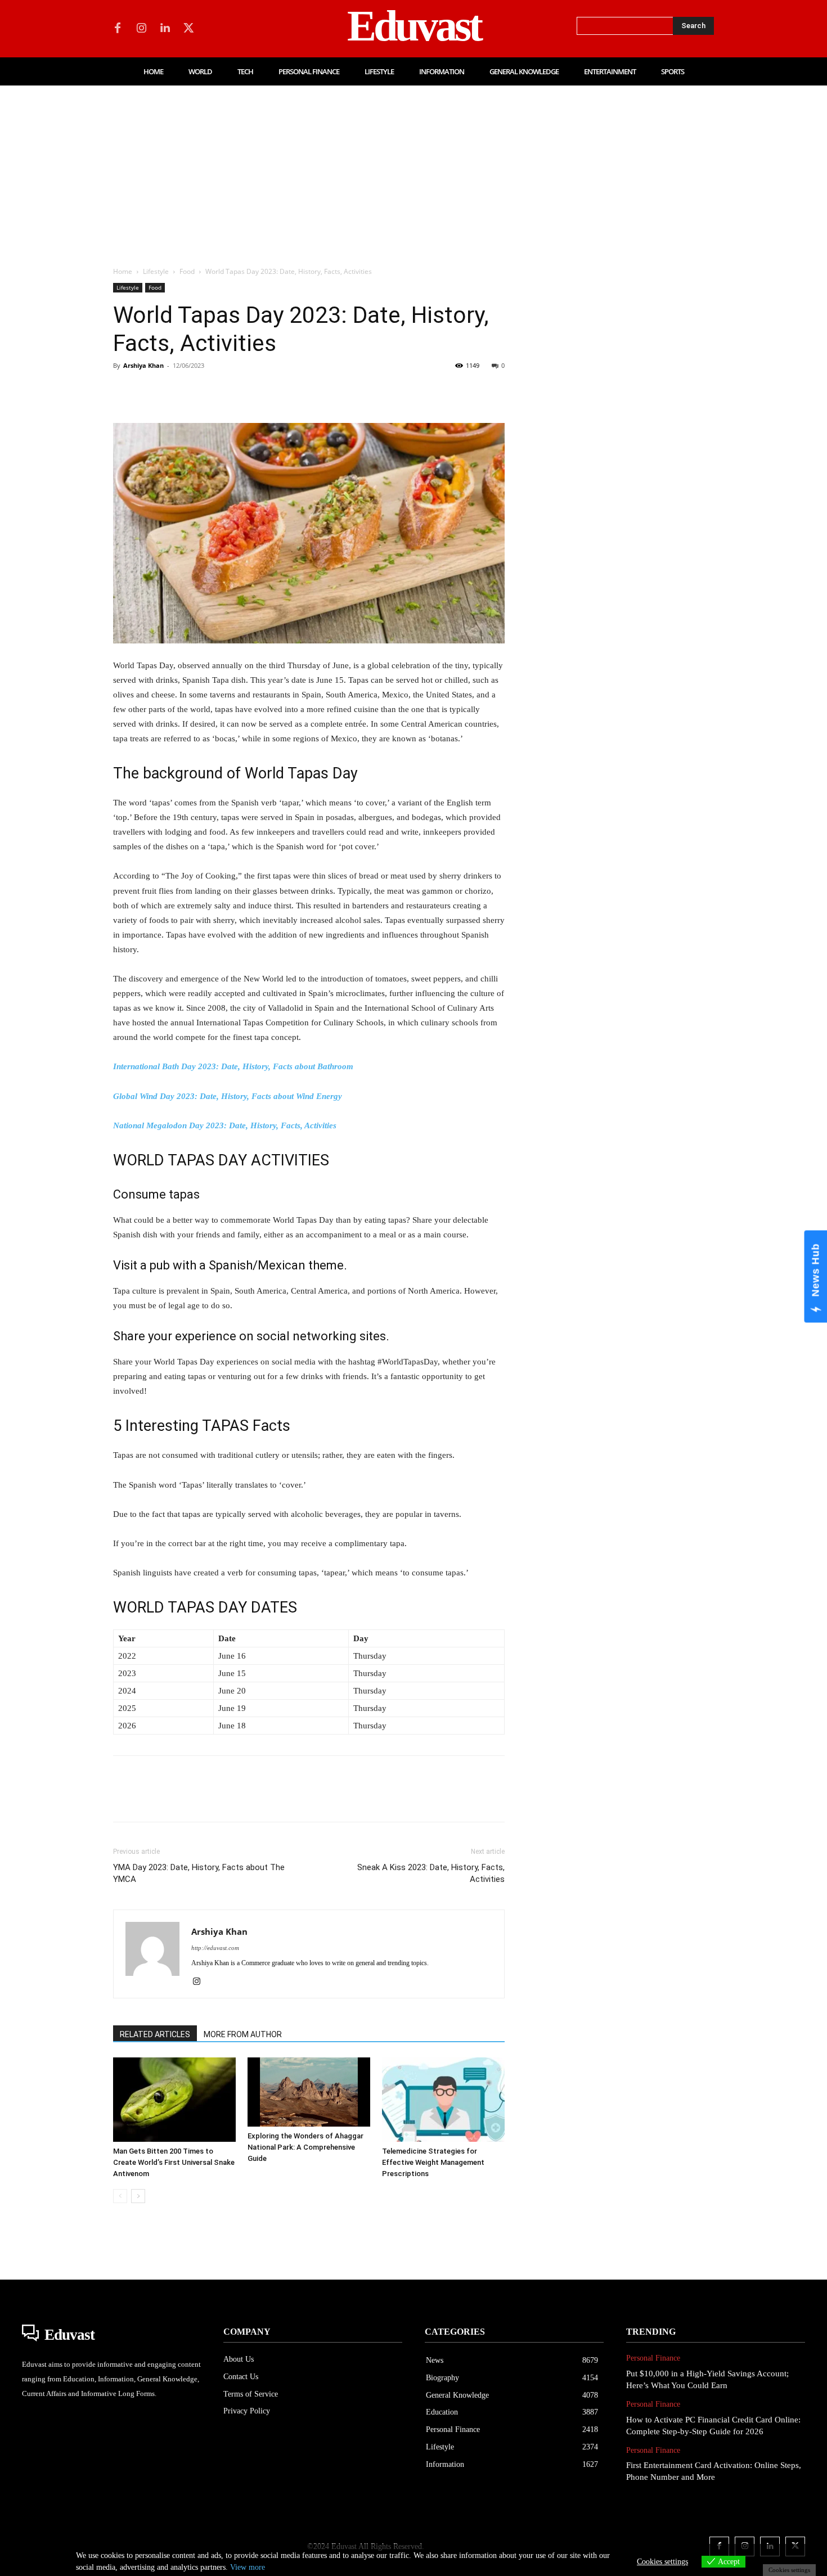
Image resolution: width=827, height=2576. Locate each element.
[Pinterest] (176, 391)
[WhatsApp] (202, 391)
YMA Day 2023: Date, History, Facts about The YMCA (199, 1873)
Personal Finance (653, 2358)
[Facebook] (118, 29)
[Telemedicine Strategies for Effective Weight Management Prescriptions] (443, 2100)
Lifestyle (156, 271)
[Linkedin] (165, 29)
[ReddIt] (254, 391)
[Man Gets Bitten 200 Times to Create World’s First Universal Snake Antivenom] (174, 2100)
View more (248, 2567)
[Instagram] (141, 29)
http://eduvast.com (215, 1948)
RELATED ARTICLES (155, 2034)
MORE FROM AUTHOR (243, 2034)
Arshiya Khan (143, 365)
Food (187, 271)
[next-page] (138, 2196)
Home (123, 271)
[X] (188, 29)
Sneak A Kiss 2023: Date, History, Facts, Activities (431, 1873)
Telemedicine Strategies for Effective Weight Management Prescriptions (433, 2162)
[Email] (280, 391)
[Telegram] (305, 391)
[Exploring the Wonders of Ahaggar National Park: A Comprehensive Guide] (309, 2092)
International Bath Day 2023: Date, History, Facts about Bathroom (233, 1066)
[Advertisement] (414, 170)
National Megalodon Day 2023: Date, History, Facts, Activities (225, 1125)
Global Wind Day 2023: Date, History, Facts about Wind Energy (228, 1096)
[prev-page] (120, 2196)
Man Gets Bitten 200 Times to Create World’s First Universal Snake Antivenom (174, 2162)
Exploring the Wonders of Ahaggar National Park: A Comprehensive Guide (305, 2147)
